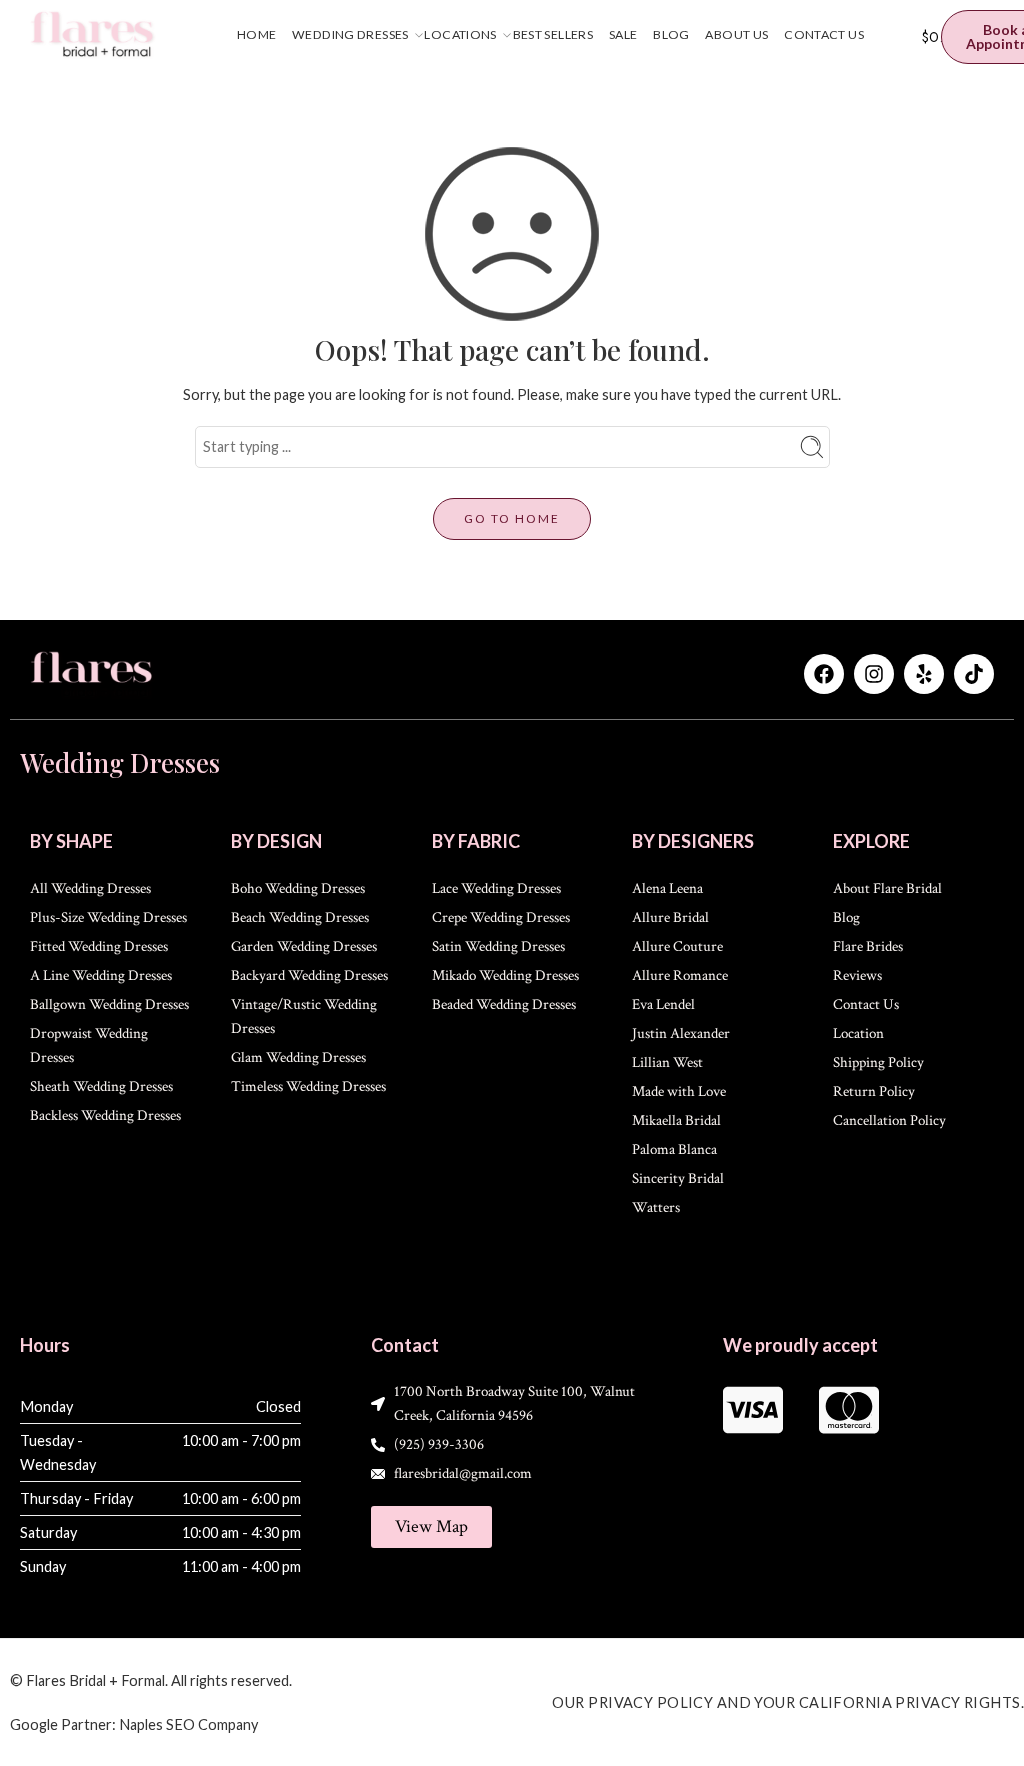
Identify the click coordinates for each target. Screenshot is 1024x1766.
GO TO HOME (512, 518)
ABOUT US (736, 34)
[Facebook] (824, 674)
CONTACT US (824, 34)
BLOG (671, 34)
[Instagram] (874, 674)
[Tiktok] (974, 674)
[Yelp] (924, 674)
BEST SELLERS (553, 34)
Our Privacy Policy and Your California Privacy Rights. (788, 1702)
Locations (460, 34)
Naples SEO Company (188, 1724)
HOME (257, 34)
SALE (623, 34)
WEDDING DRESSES (350, 34)
